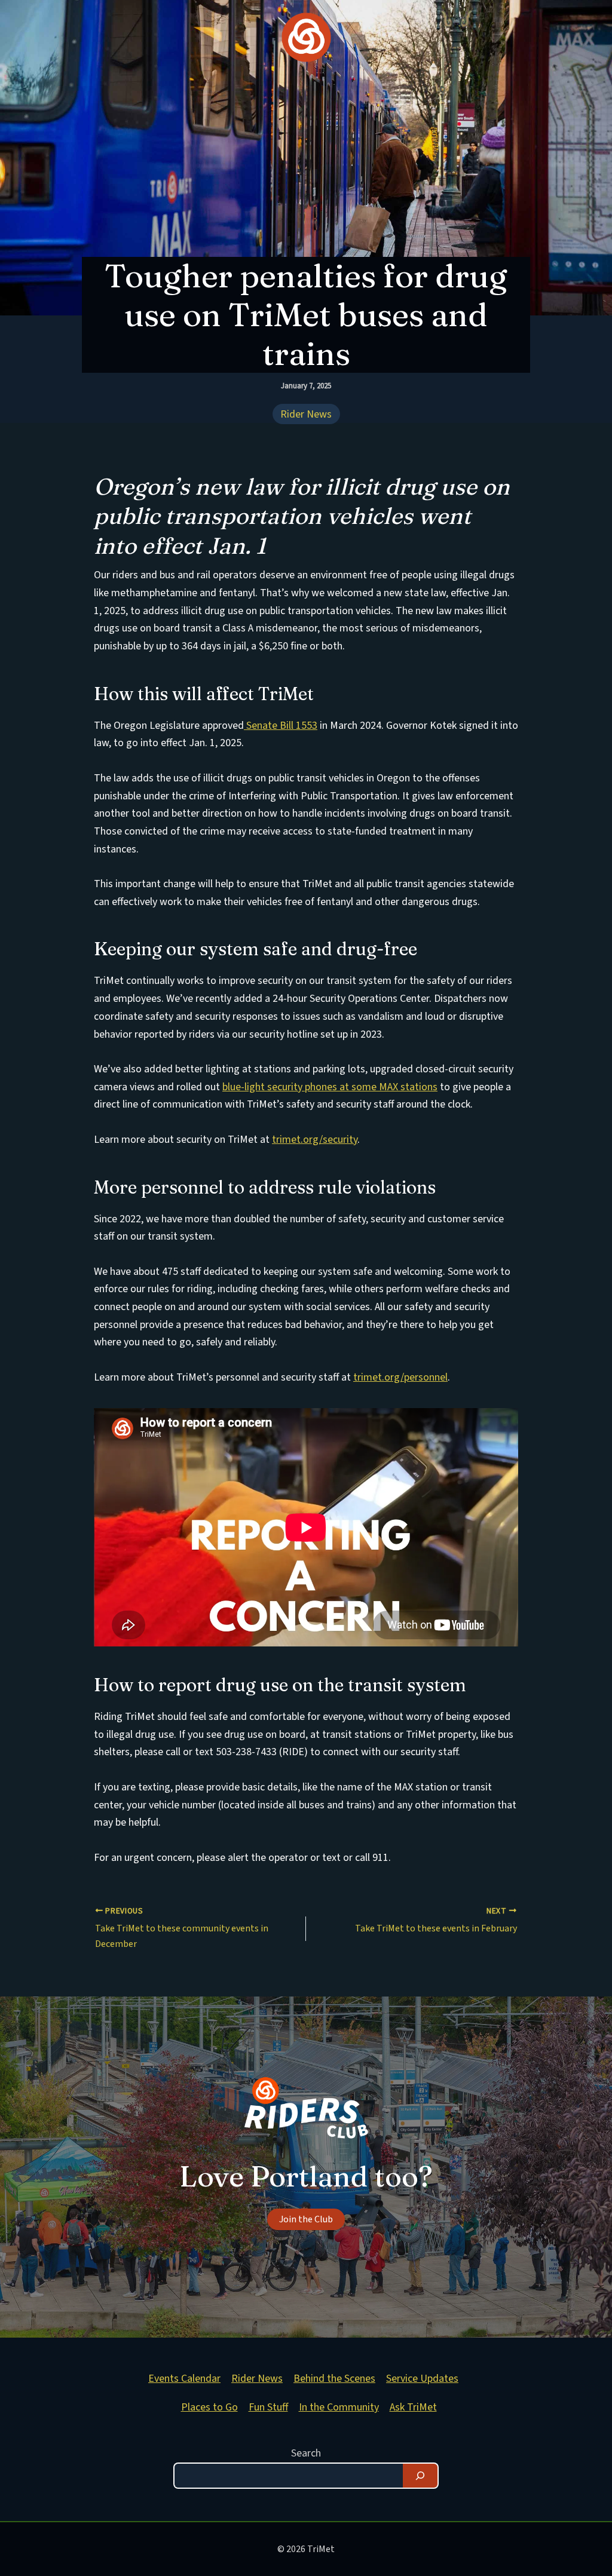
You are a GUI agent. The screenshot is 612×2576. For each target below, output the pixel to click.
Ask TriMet (413, 2407)
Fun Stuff (268, 2407)
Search (306, 2453)
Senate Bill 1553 (281, 726)
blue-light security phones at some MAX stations (330, 1087)
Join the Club (306, 2219)
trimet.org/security (315, 1140)
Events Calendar (184, 2379)
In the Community (339, 2407)
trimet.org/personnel (400, 1377)
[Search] (420, 2476)
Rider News (306, 415)
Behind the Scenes (334, 2379)
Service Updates (422, 2379)
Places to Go (209, 2407)
